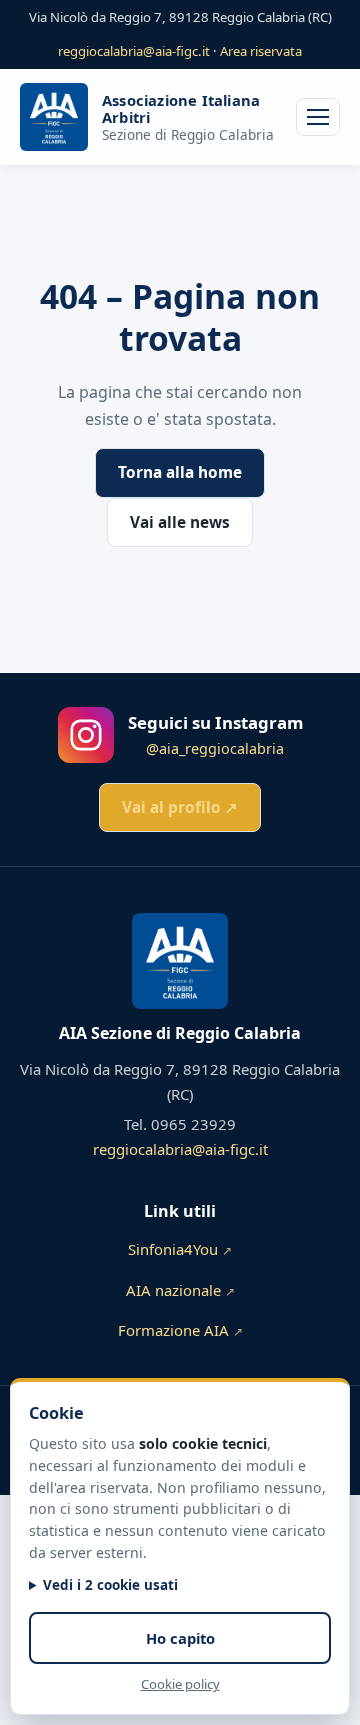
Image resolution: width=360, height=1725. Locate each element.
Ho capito (180, 1638)
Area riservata (261, 51)
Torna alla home (180, 472)
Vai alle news (180, 522)
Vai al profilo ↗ (180, 807)
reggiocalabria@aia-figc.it (134, 51)
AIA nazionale (180, 1290)
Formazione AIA (180, 1330)
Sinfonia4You (180, 1249)
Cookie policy (180, 1684)
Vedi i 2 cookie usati (110, 1585)
